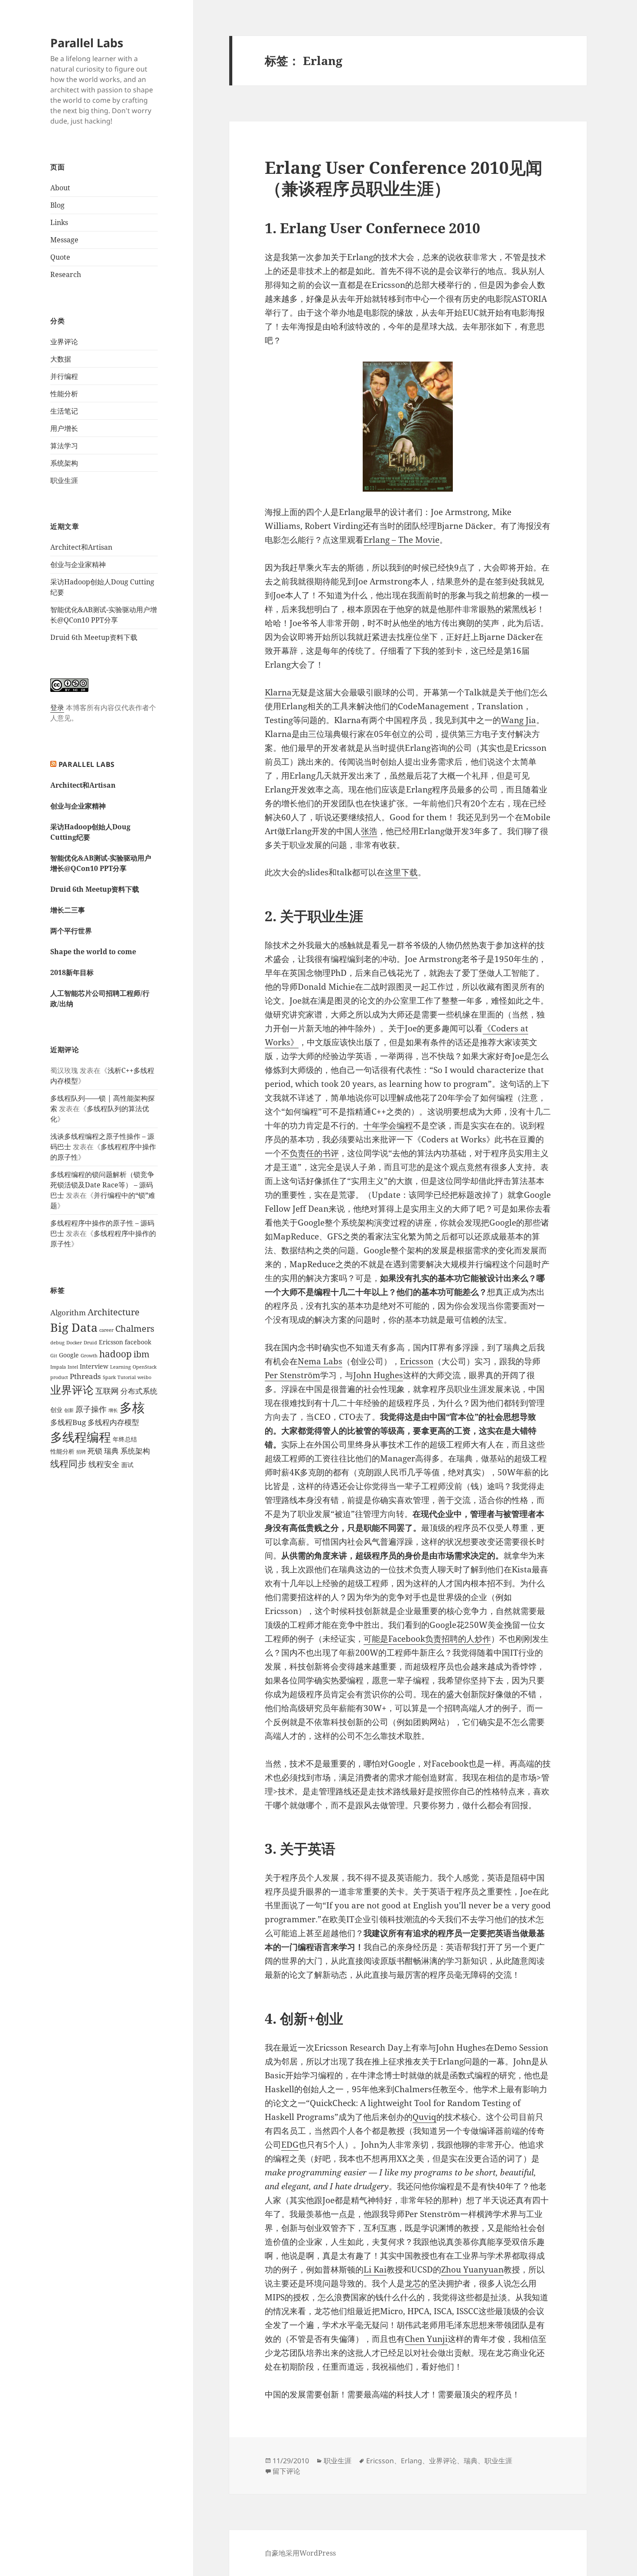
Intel (73, 1367)
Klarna (278, 692)
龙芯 (413, 2283)
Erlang (411, 2461)
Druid (90, 1343)
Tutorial (127, 1377)
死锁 (95, 1451)
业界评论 (64, 342)
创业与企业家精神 (78, 564)
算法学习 (64, 446)
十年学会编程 (388, 1125)
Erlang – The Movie (401, 540)
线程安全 (104, 1464)
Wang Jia (518, 720)
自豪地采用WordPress (300, 2553)
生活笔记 (64, 411)
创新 (69, 1410)
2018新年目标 (72, 972)
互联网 (107, 1391)
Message (64, 240)
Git (54, 1356)
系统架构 (64, 463)
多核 (132, 1407)
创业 (56, 1410)
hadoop (115, 1354)
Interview (94, 1366)
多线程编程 (81, 1437)
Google (69, 1355)
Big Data (74, 1327)
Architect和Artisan (81, 547)
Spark (109, 1377)
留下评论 (286, 2471)
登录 (57, 708)
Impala (58, 1367)
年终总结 (125, 1439)
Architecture (114, 1312)
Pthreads (85, 1376)
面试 (127, 1465)
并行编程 (64, 376)
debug (57, 1343)
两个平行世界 (71, 931)
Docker (74, 1343)
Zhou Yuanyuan (472, 2269)
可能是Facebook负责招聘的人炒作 (427, 1639)
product (59, 1377)
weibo (144, 1377)
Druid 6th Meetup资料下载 (94, 637)
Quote (60, 257)
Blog (57, 205)
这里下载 (401, 872)
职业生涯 (64, 480)
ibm (141, 1354)
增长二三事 (68, 910)
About (60, 188)
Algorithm (68, 1312)
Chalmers (135, 1329)
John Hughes (378, 1375)
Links (59, 222)
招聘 (81, 1452)
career (106, 1330)
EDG (290, 2145)
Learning (120, 1367)
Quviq (424, 2117)
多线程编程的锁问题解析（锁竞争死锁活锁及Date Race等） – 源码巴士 (102, 1185)
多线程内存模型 (113, 1422)
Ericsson (111, 1342)
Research (66, 274)
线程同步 (68, 1463)
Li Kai (375, 2269)
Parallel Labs (87, 43)
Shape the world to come (93, 952)
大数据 (61, 359)
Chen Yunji (426, 2339)
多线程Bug (68, 1422)
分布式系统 (139, 1391)
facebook (138, 1342)
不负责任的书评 (310, 1153)
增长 (113, 1410)
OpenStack (145, 1367)
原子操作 (91, 1409)
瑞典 (111, 1451)
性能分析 (64, 394)
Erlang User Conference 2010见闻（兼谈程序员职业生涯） (404, 178)
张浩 (369, 831)
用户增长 (64, 428)
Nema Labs (320, 1361)
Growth (89, 1356)
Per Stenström (292, 1375)
